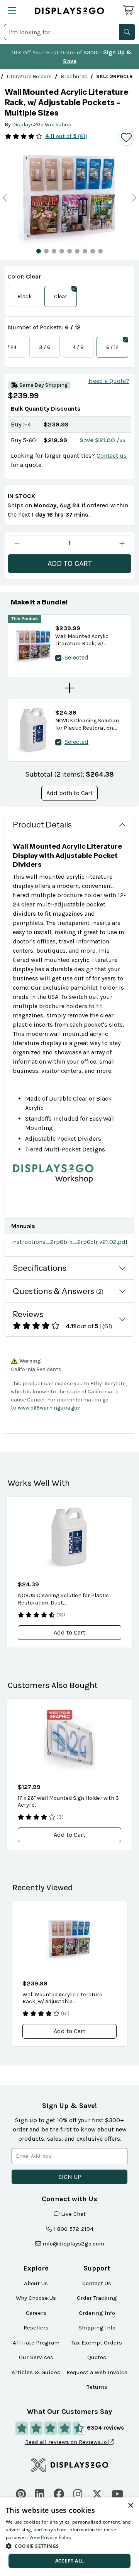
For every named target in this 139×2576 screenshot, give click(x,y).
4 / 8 (78, 347)
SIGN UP (70, 2177)
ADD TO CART (70, 563)
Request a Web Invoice (97, 2372)
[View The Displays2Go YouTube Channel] (117, 2493)
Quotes (97, 2357)
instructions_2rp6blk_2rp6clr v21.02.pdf (69, 1242)
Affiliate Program (36, 2343)
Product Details (42, 825)
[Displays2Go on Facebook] (59, 2493)
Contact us (112, 456)
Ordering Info (97, 2313)
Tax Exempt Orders (97, 2343)
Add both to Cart (69, 793)
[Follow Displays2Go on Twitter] (97, 2493)
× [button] (130, 2506)
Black (25, 296)
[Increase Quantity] (122, 543)
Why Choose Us (36, 2298)
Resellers (36, 2328)
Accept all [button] (70, 2561)
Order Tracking (97, 2298)
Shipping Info (97, 2328)
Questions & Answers (58, 1291)
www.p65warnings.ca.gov (49, 1408)
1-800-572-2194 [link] (73, 2229)
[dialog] (69, 2537)
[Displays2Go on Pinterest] (21, 2493)
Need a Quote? (109, 381)
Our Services (36, 2357)
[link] (29, 76)
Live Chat (73, 2214)
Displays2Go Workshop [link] (42, 125)
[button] (127, 32)
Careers (36, 2313)
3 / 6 (45, 347)
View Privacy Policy (51, 2537)
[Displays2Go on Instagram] (78, 2493)
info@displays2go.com (73, 2244)
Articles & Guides (36, 2372)
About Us (36, 2283)
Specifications (40, 1268)
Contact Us (97, 2283)
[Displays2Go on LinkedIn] (40, 2493)
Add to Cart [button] (69, 1632)
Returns (97, 2387)
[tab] (39, 251)
